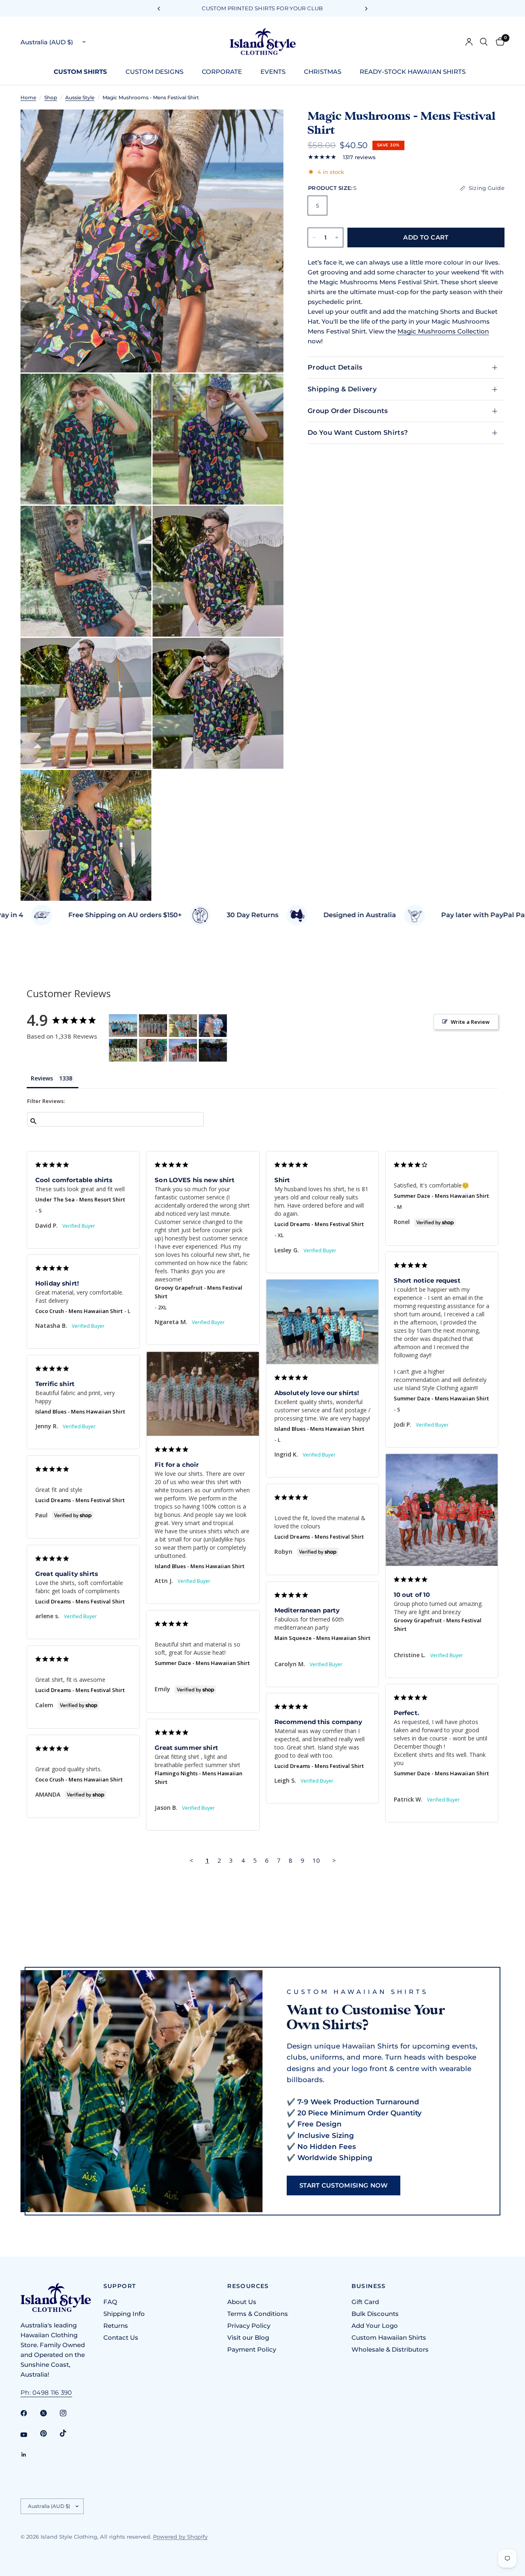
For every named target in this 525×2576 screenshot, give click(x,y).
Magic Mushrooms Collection (443, 331)
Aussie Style (80, 97)
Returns (116, 2326)
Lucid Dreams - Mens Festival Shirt (319, 1224)
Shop (51, 97)
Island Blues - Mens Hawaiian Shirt (319, 1429)
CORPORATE (222, 72)
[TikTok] (69, 2433)
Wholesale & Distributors (390, 2349)
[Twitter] (49, 2413)
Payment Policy (252, 2349)
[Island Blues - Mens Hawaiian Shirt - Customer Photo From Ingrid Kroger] (123, 1026)
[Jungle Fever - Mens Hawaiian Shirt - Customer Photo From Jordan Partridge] (153, 1050)
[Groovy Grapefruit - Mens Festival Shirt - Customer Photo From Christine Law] (183, 1050)
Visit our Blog (248, 2337)
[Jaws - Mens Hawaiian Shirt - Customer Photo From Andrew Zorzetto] (213, 1026)
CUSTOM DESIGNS (154, 72)
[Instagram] (69, 2413)
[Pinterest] (49, 2433)
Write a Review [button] (470, 1022)
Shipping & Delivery (342, 389)
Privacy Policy (249, 2326)
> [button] (334, 1860)
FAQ (110, 2302)
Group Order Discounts (348, 411)
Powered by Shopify (180, 2537)
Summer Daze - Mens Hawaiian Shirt (441, 1196)
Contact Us (121, 2337)
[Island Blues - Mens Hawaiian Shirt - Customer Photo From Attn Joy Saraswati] (153, 1026)
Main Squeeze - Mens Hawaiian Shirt (322, 1638)
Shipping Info (124, 2314)
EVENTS (273, 72)
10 (316, 1860)
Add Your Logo (375, 2326)
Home (28, 97)
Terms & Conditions (258, 2314)
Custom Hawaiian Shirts (389, 2337)
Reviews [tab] (42, 1078)
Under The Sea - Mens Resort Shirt (80, 1199)
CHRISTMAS (323, 72)
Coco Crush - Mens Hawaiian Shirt (79, 1311)
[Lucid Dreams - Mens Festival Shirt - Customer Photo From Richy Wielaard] (213, 1050)
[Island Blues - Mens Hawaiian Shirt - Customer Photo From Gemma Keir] (183, 1026)
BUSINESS (369, 2286)
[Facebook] (30, 2413)
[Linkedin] (30, 2455)
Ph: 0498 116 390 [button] (46, 2392)
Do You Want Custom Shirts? (358, 433)
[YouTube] (30, 2434)
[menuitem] (83, 72)
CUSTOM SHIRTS (80, 72)
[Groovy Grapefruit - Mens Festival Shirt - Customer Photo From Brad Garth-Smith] (123, 1050)
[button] (344, 2185)
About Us (242, 2302)
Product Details (335, 367)
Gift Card (365, 2302)
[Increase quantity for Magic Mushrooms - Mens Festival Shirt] (337, 238)
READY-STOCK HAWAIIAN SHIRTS (413, 72)
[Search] (484, 42)
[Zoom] (266, 127)
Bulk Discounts (375, 2314)
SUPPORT (120, 2286)
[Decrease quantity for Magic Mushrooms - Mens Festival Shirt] (314, 238)
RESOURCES (248, 2286)
